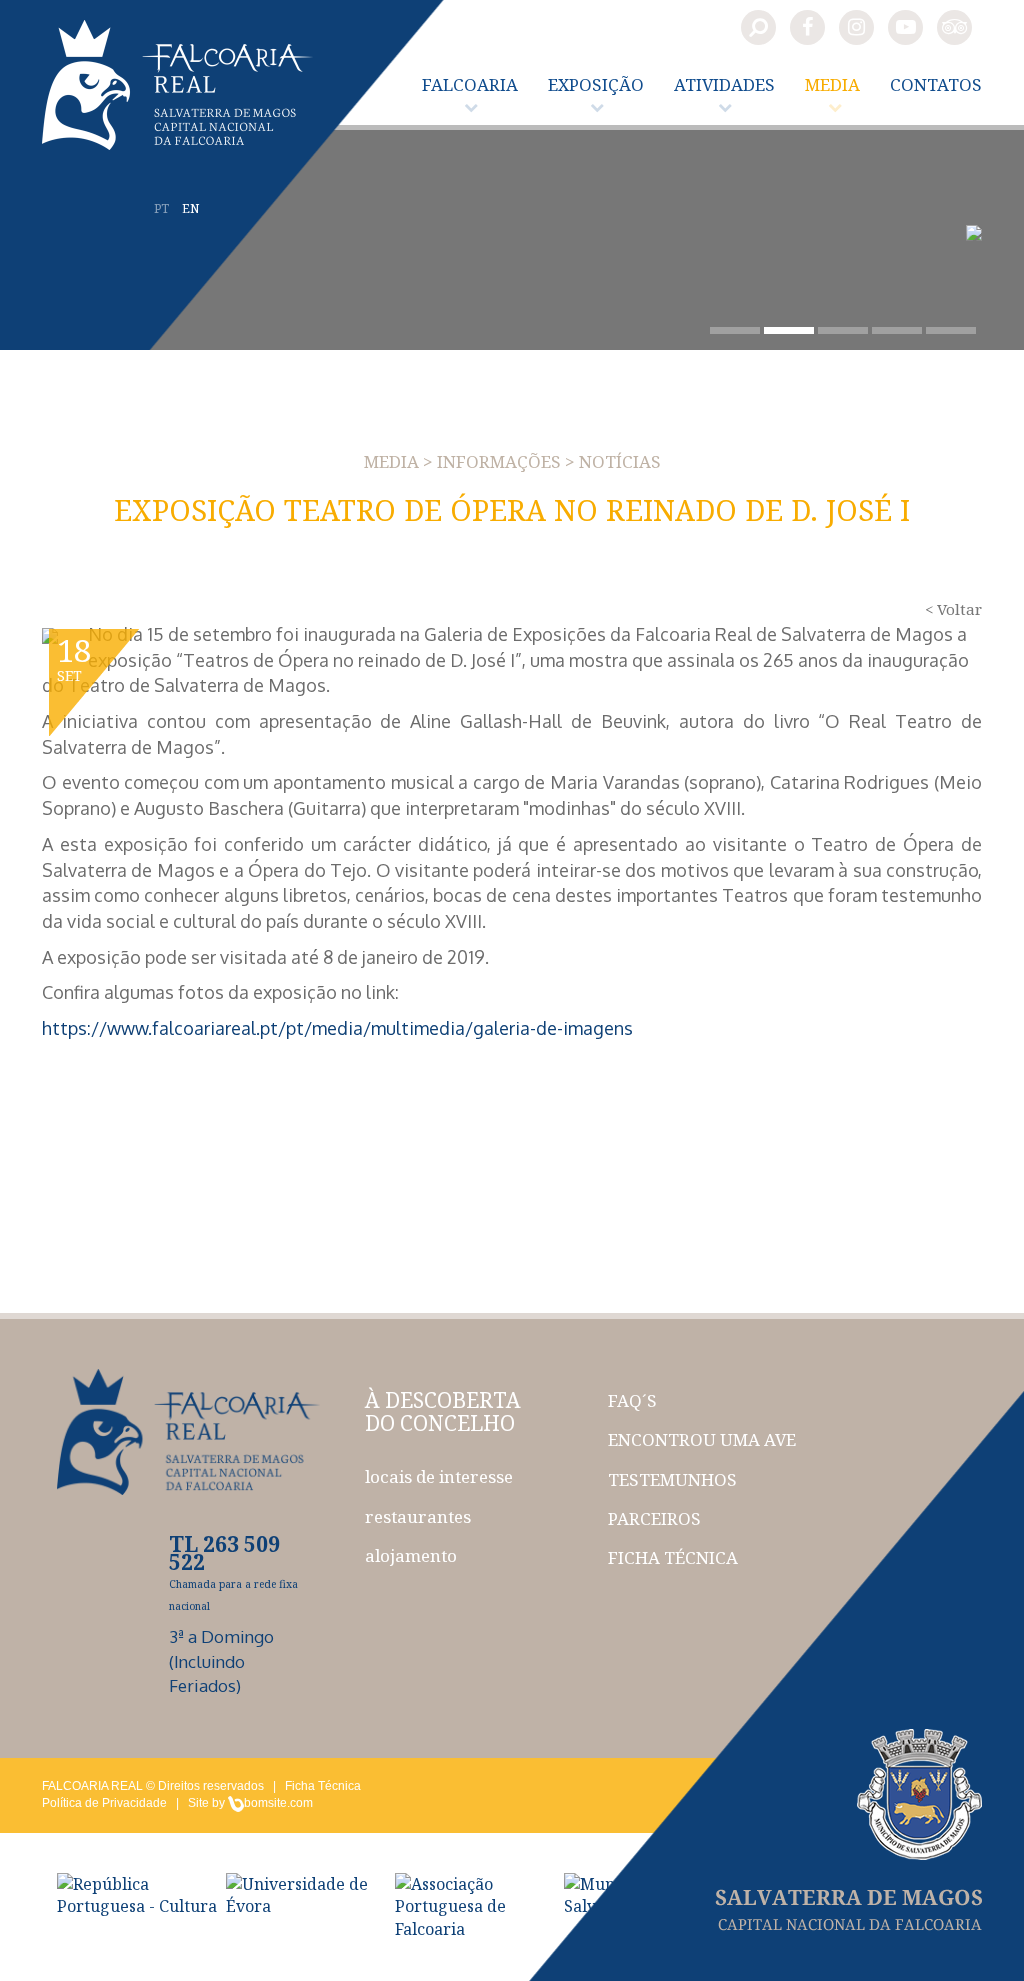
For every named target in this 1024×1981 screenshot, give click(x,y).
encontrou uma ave (702, 1439)
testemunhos (672, 1479)
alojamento (411, 1555)
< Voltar (953, 609)
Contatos (936, 84)
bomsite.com (278, 1803)
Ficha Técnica (323, 1786)
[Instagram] (856, 27)
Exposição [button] (596, 84)
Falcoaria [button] (470, 84)
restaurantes (418, 1516)
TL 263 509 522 (224, 1553)
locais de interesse (439, 1476)
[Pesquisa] (758, 27)
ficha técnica (673, 1557)
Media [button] (832, 84)
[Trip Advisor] (954, 27)
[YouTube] (905, 27)
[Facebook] (807, 27)
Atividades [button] (724, 84)
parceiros (654, 1518)
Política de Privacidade (104, 1803)
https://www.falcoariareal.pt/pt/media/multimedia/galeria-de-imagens (337, 1028)
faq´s (632, 1400)
